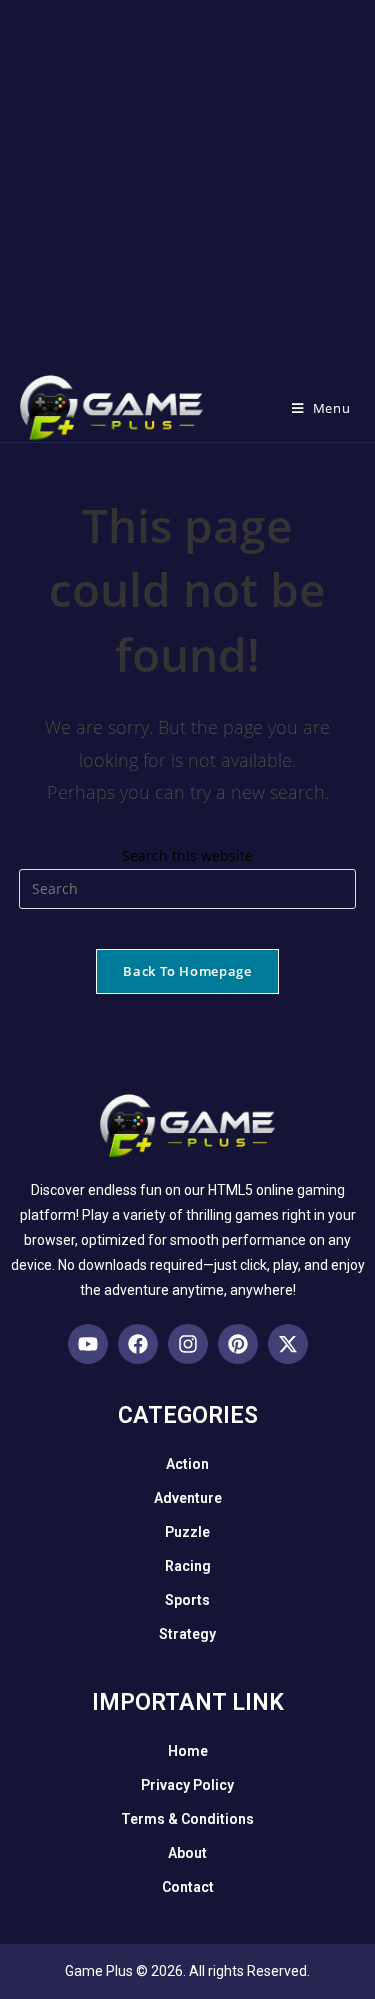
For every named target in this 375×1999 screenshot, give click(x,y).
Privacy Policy (187, 1785)
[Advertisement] (187, 187)
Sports (187, 1600)
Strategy (187, 1634)
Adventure (188, 1498)
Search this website (187, 855)
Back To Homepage (187, 971)
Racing (188, 1566)
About (187, 1853)
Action (187, 1464)
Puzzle (187, 1532)
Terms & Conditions (187, 1819)
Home (188, 1751)
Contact (188, 1887)
